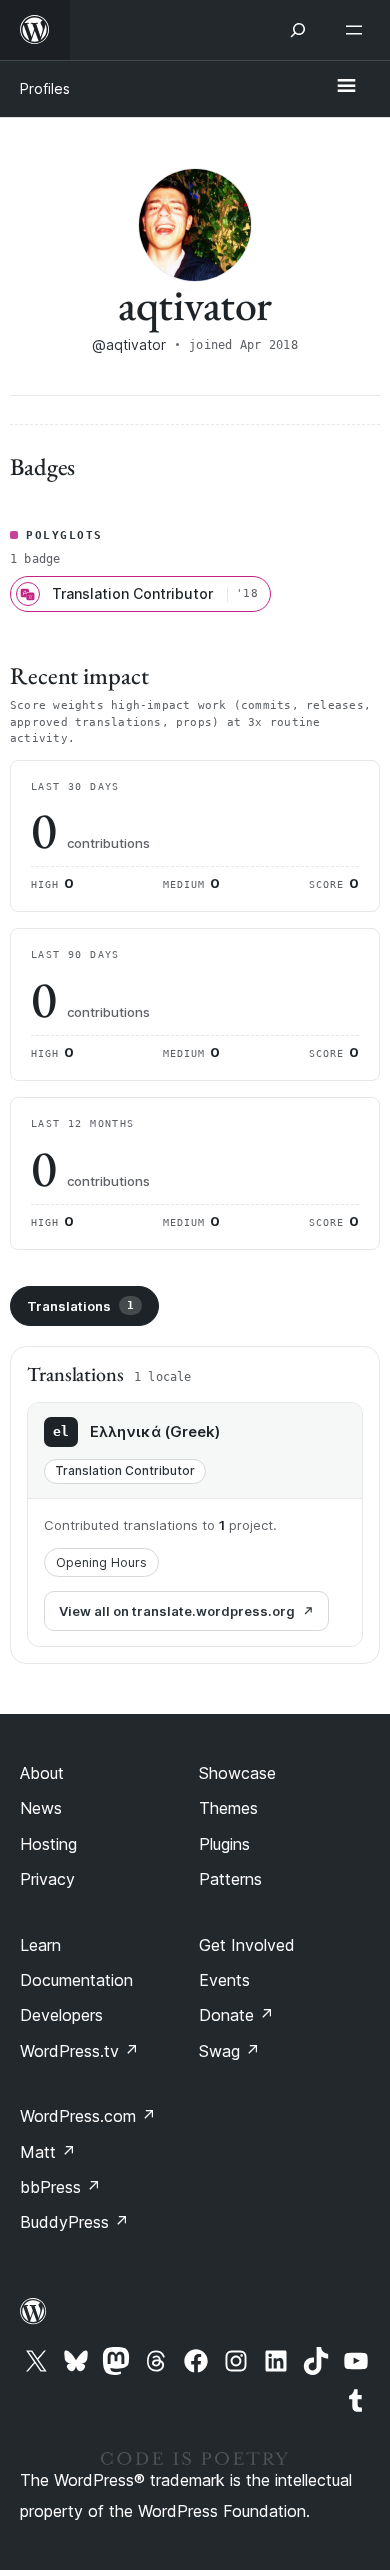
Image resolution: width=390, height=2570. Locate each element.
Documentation (76, 1980)
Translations (80, 1306)
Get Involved (247, 1945)
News (41, 1808)
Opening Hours (101, 1562)
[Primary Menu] (346, 87)
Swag (229, 2051)
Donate (236, 2015)
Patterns (230, 1879)
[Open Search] (298, 30)
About (42, 1773)
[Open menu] (358, 30)
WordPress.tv (79, 2051)
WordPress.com (88, 2116)
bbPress (60, 2187)
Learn (40, 1945)
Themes (228, 1808)
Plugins (224, 1844)
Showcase (237, 1773)
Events (224, 1980)
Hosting (48, 1844)
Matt (48, 2152)
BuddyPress (74, 2222)
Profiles (45, 88)
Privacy (47, 1879)
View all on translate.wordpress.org (177, 1611)
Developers (61, 2015)
